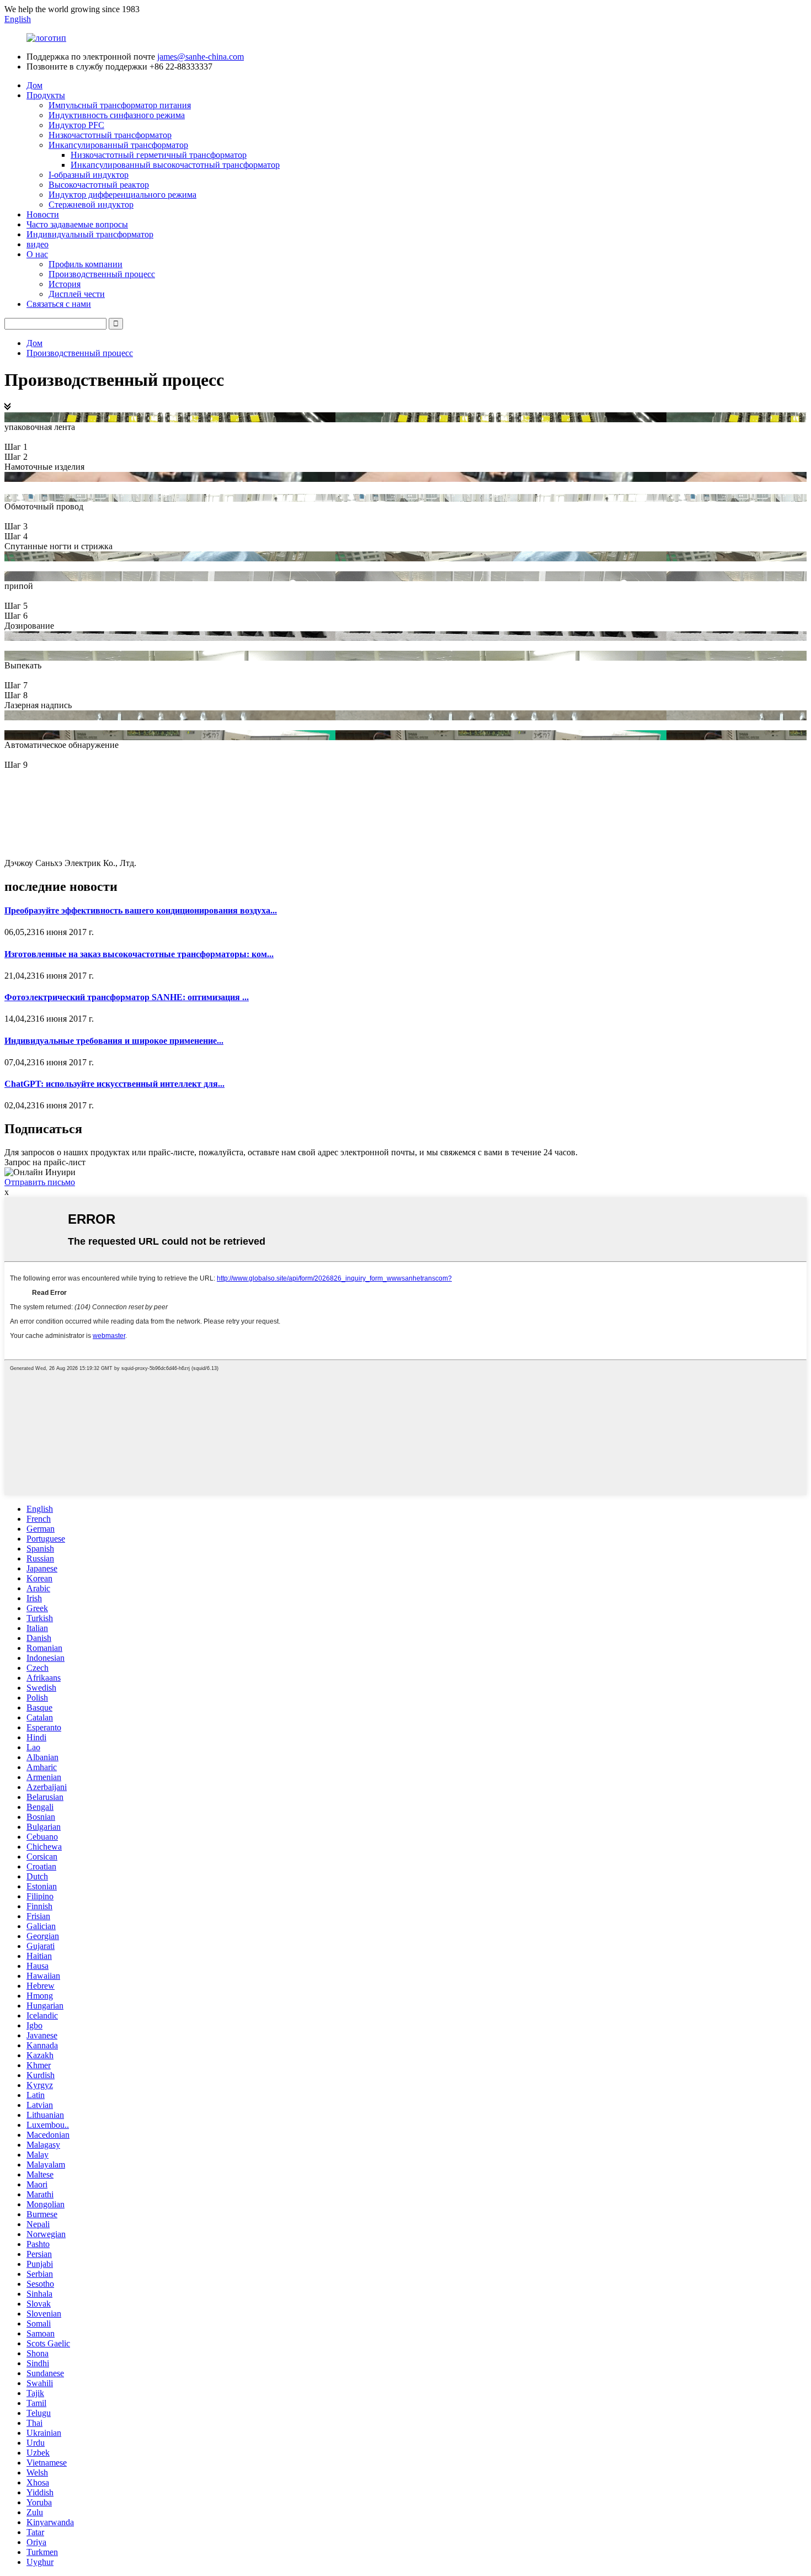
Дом (34, 85)
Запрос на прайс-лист (45, 1162)
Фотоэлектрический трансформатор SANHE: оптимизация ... (127, 997)
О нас (37, 254)
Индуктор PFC (76, 125)
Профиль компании (86, 264)
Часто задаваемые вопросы (77, 224)
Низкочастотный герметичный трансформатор (159, 155)
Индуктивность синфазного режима (117, 115)
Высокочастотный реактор (99, 185)
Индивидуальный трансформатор (90, 234)
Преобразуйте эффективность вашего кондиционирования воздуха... (141, 910)
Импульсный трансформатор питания (120, 105)
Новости (43, 214)
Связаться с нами (59, 304)
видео (38, 244)
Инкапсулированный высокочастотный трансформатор (175, 165)
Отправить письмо (40, 1182)
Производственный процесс (102, 274)
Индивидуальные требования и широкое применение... (114, 1041)
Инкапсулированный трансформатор (118, 145)
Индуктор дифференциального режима (122, 195)
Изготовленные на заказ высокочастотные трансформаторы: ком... (139, 954)
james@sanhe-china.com (201, 57)
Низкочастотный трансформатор (110, 135)
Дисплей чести (77, 294)
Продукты (46, 95)
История (65, 284)
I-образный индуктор (89, 175)
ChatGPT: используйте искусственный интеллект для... (114, 1084)
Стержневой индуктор (91, 205)
